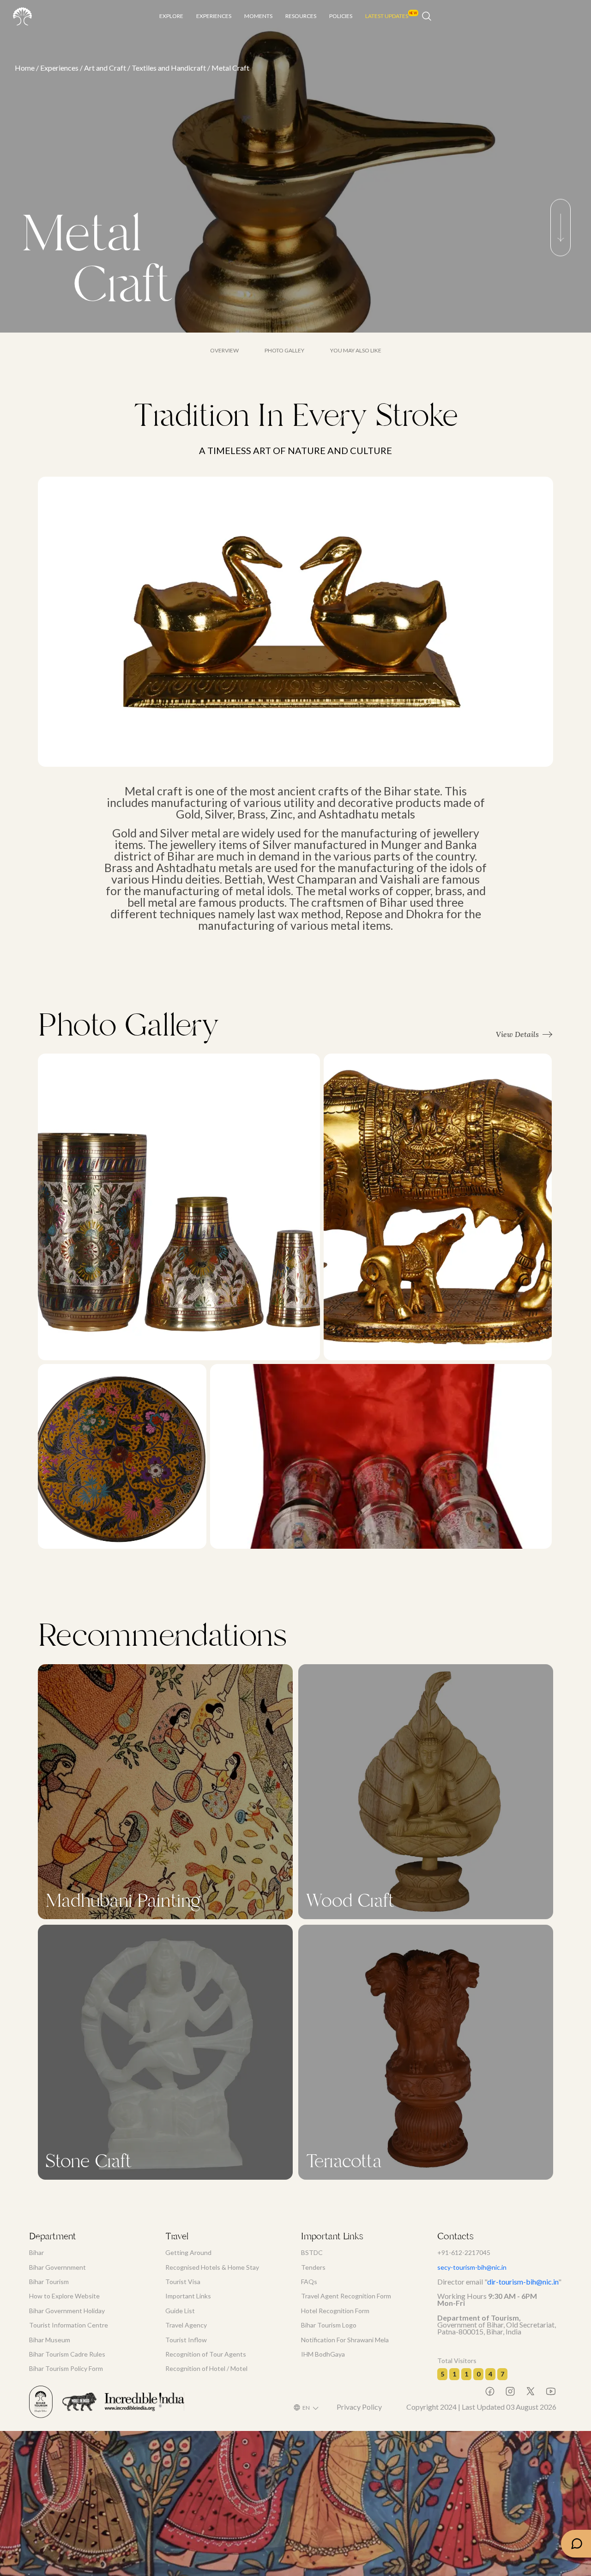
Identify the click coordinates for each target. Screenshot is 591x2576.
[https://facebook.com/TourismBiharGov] (485, 2391)
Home (25, 68)
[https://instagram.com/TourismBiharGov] (506, 2391)
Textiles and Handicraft (169, 68)
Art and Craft (105, 68)
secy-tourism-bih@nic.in (472, 2267)
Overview (224, 351)
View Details (517, 1034)
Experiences (59, 68)
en (306, 2408)
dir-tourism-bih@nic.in (523, 2282)
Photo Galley (284, 351)
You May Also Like (356, 351)
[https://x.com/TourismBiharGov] (526, 2391)
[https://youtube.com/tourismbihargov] (546, 2391)
